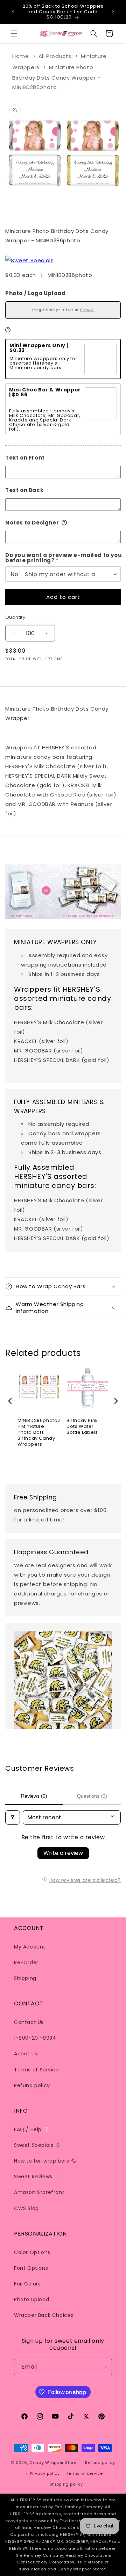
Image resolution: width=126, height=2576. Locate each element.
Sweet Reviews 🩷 (37, 2177)
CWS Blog (26, 2208)
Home (20, 56)
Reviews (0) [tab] (34, 1796)
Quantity (15, 617)
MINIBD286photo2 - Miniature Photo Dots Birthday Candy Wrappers (38, 1433)
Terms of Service (37, 2070)
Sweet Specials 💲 (38, 2145)
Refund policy (32, 2085)
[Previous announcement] (13, 12)
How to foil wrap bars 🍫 (45, 2161)
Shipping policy (66, 2484)
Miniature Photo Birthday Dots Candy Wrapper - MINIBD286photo (56, 77)
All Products (55, 56)
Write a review (63, 1853)
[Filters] (13, 1817)
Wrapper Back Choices (44, 2315)
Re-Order (26, 1962)
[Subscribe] (104, 2367)
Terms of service (85, 2473)
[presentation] (10, 1401)
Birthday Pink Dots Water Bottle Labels (82, 1427)
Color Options (32, 2252)
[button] (14, 34)
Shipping (25, 1978)
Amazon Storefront (39, 2192)
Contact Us (29, 2022)
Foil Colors (27, 2284)
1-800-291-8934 (35, 2038)
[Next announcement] (113, 12)
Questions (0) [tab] (92, 1796)
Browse (87, 310)
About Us (26, 2054)
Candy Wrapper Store (53, 2463)
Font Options (31, 2268)
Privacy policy (45, 2473)
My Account (30, 1947)
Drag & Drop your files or (63, 310)
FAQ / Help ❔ (32, 2129)
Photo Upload (31, 2299)
